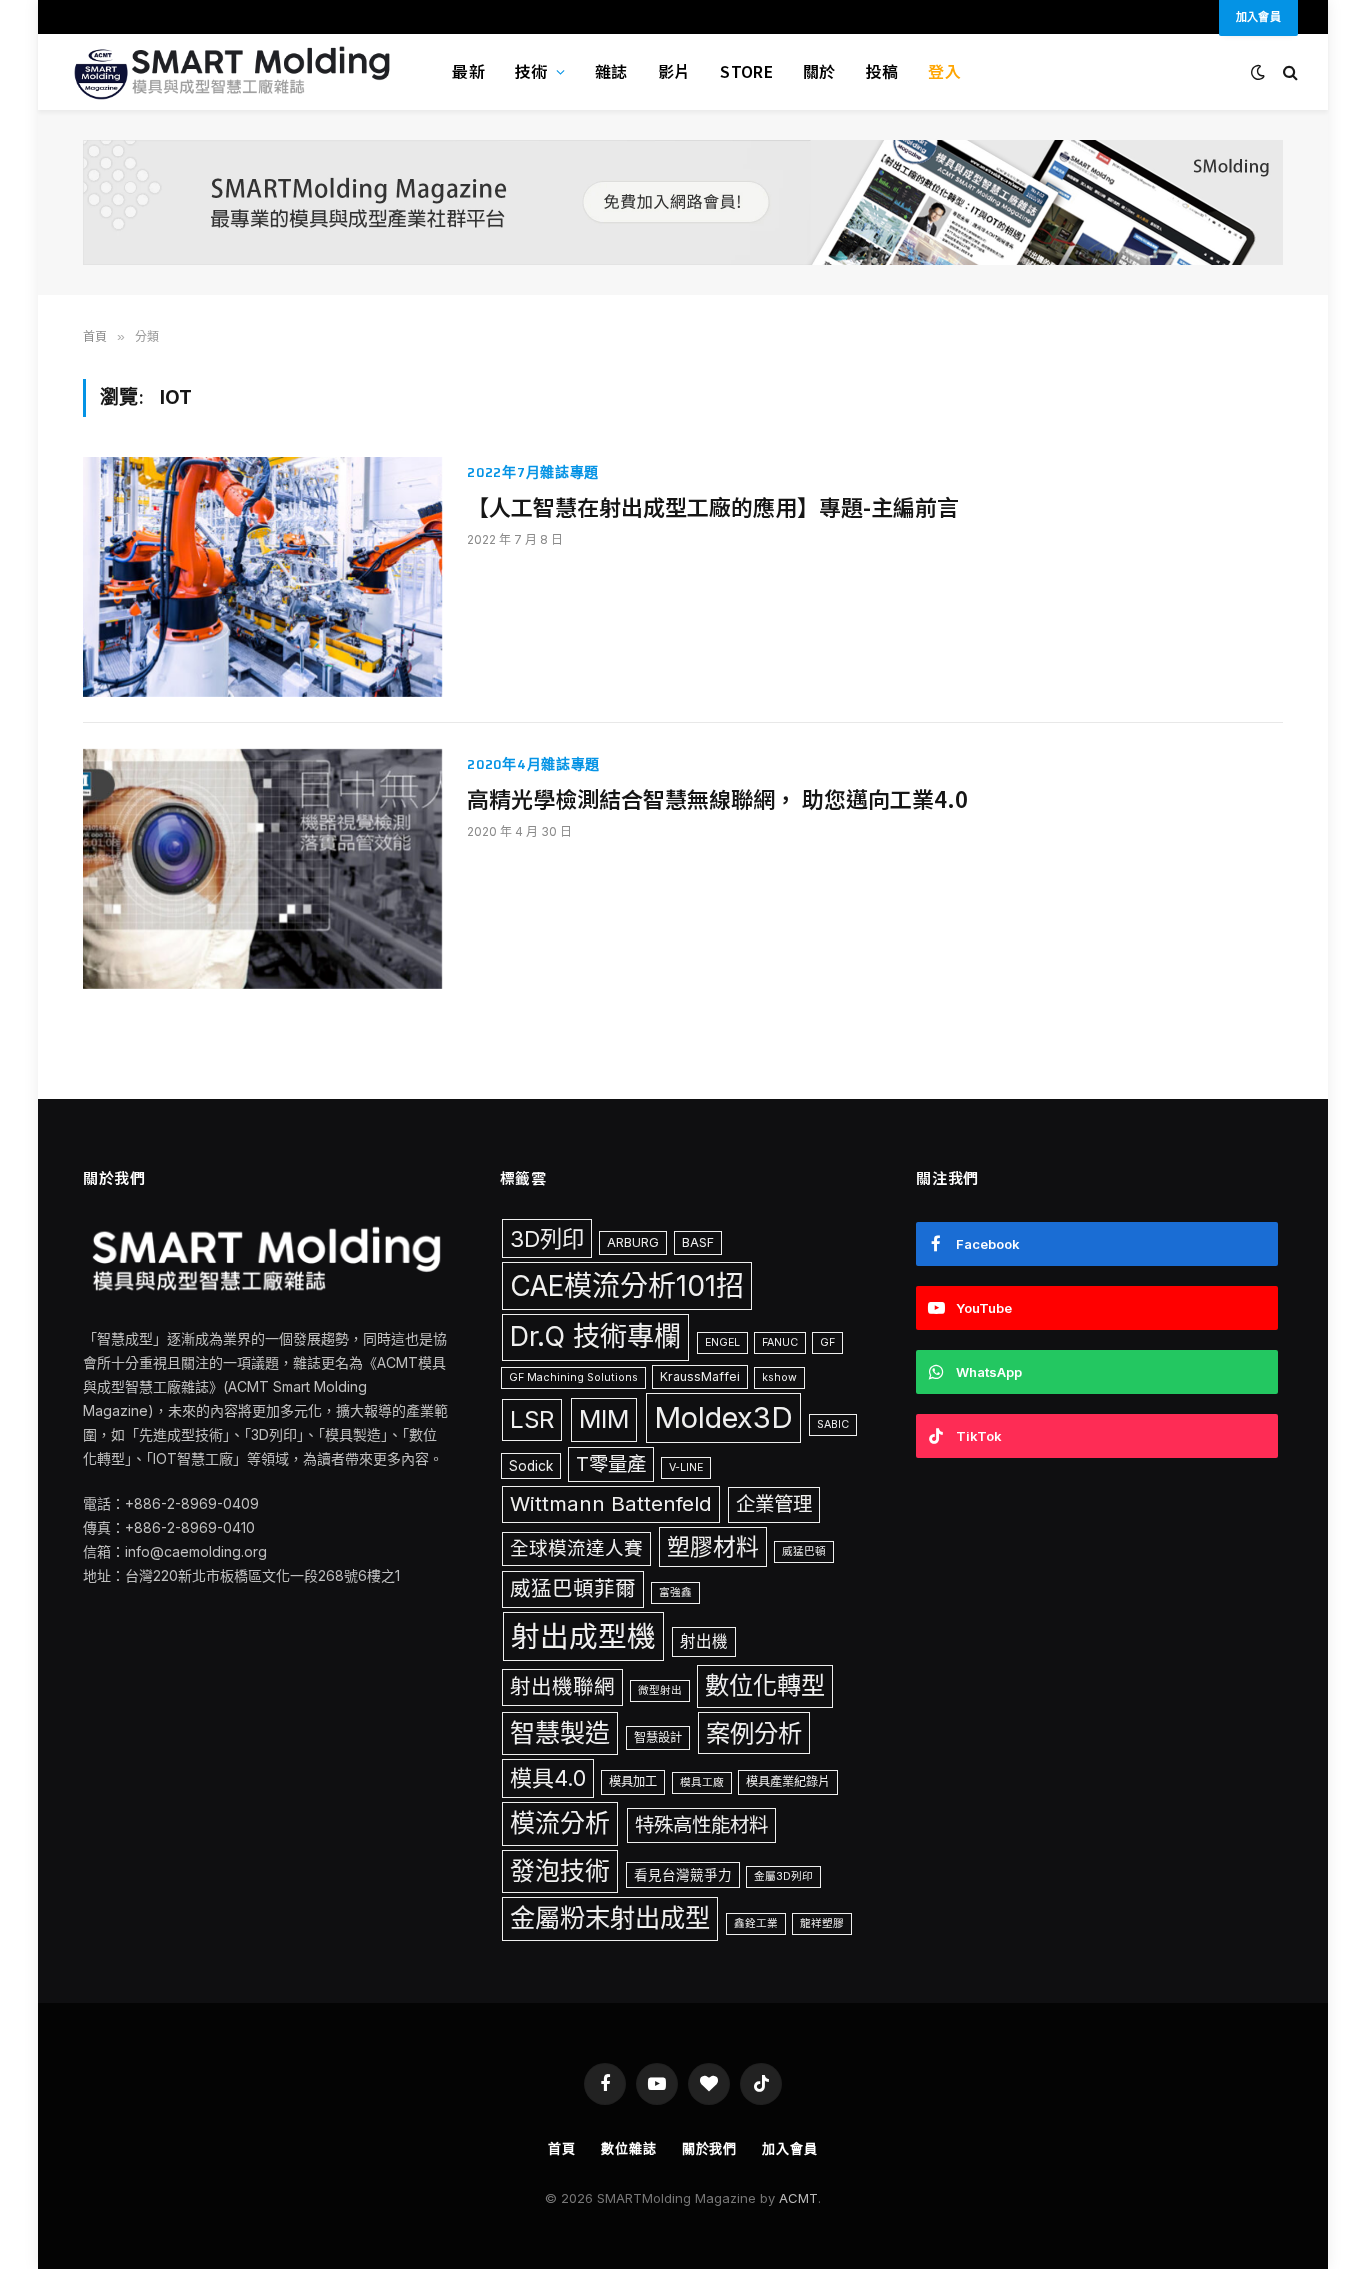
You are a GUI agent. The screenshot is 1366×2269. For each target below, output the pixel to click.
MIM (604, 1419)
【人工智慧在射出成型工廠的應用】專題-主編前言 (713, 507)
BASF (698, 1242)
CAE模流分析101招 (627, 1286)
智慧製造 (560, 1733)
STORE (746, 71)
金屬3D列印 (783, 1876)
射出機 (704, 1641)
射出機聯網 (562, 1686)
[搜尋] (1288, 72)
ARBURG (633, 1242)
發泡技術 (560, 1871)
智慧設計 (658, 1737)
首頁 (562, 2148)
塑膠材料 (713, 1547)
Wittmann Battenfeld (611, 1503)
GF (827, 1342)
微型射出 (660, 1690)
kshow (779, 1377)
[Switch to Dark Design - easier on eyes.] (1258, 72)
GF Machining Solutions (573, 1377)
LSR (532, 1419)
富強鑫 (675, 1592)
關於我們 (710, 2148)
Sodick (531, 1466)
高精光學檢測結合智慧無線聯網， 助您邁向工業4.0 (717, 799)
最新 (468, 71)
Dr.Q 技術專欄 (595, 1336)
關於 (819, 71)
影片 (674, 71)
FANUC (780, 1342)
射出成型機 (583, 1636)
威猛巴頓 (804, 1551)
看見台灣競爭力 (683, 1875)
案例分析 (754, 1733)
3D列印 (547, 1238)
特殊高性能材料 (701, 1825)
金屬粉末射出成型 (610, 1918)
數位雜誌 (629, 2148)
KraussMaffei (700, 1376)
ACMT (798, 2198)
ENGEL (722, 1342)
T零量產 (611, 1464)
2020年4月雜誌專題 (533, 764)
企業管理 (774, 1504)
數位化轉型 (765, 1685)
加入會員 (790, 2148)
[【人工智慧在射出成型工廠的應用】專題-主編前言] (262, 577)
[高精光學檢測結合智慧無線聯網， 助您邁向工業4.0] (262, 869)
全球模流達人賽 (576, 1548)
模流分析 (560, 1823)
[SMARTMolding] (235, 72)
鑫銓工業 (756, 1923)
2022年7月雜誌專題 (533, 472)
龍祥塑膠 (822, 1923)
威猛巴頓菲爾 (573, 1588)
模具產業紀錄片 (788, 1781)
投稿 (882, 71)
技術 (531, 71)
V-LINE (686, 1467)
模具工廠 (702, 1782)
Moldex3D (723, 1417)
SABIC (833, 1424)
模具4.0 (548, 1778)
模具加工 (633, 1781)
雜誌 (611, 71)
